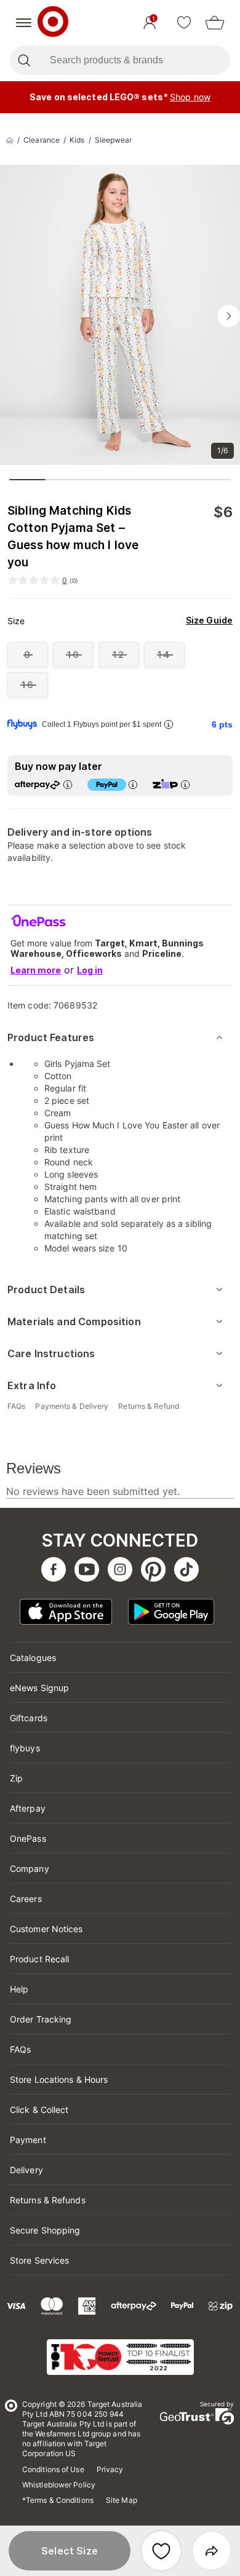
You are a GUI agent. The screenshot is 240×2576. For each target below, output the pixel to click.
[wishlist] (184, 23)
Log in (90, 970)
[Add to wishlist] (161, 2551)
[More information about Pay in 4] (133, 784)
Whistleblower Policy (59, 2485)
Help (19, 1989)
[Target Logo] (53, 23)
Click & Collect (39, 2110)
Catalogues (33, 1658)
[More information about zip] (185, 784)
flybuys (25, 1748)
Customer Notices (46, 1929)
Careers (26, 1899)
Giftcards (29, 1718)
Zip (16, 1778)
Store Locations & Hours (59, 2079)
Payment (28, 2140)
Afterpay (28, 1808)
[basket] (215, 23)
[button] (70, 2551)
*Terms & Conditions (58, 2500)
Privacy (110, 2469)
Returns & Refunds (48, 2200)
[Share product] (212, 2551)
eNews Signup (39, 1688)
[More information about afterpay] (68, 784)
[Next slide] (229, 316)
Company (30, 1869)
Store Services (39, 2260)
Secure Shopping (45, 2230)
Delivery (26, 2170)
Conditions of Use (53, 2469)
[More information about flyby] (169, 724)
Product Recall (39, 1959)
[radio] (28, 655)
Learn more (36, 970)
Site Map (122, 2500)
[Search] (24, 60)
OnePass (28, 1838)
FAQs (20, 2049)
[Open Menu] (24, 23)
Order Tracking (41, 2019)
